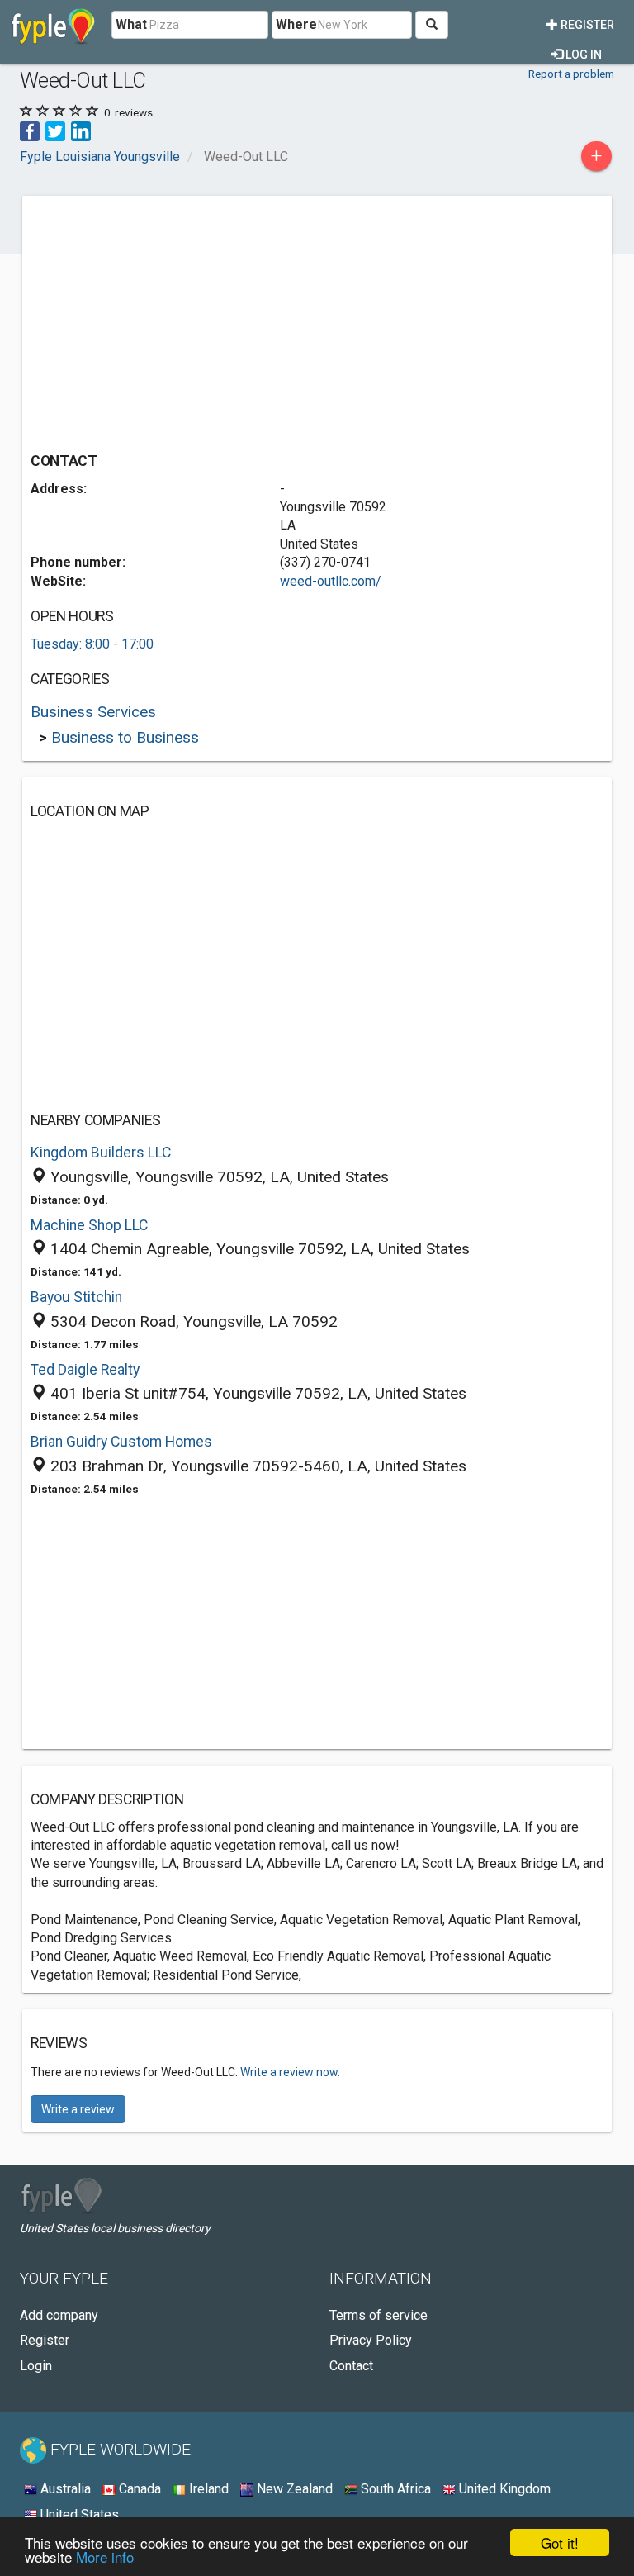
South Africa (394, 2489)
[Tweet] (55, 130)
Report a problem (571, 74)
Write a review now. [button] (290, 2072)
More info (105, 2557)
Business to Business (125, 737)
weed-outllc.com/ (331, 581)
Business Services (93, 712)
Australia (64, 2489)
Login (36, 2366)
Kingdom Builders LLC (101, 1153)
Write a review (78, 2109)
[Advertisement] (169, 320)
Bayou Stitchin (76, 1297)
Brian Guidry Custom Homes (121, 1442)
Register (586, 25)
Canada (138, 2489)
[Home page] (53, 25)
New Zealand (293, 2489)
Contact (351, 2366)
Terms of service (379, 2315)
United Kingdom (503, 2489)
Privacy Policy (371, 2340)
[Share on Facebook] (30, 130)
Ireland (207, 2489)
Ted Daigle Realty (85, 1370)
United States (78, 2514)
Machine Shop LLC (89, 1225)
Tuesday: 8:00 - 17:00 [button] (92, 644)
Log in (582, 55)
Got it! (560, 2543)
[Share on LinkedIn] (81, 130)
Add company (59, 2315)
